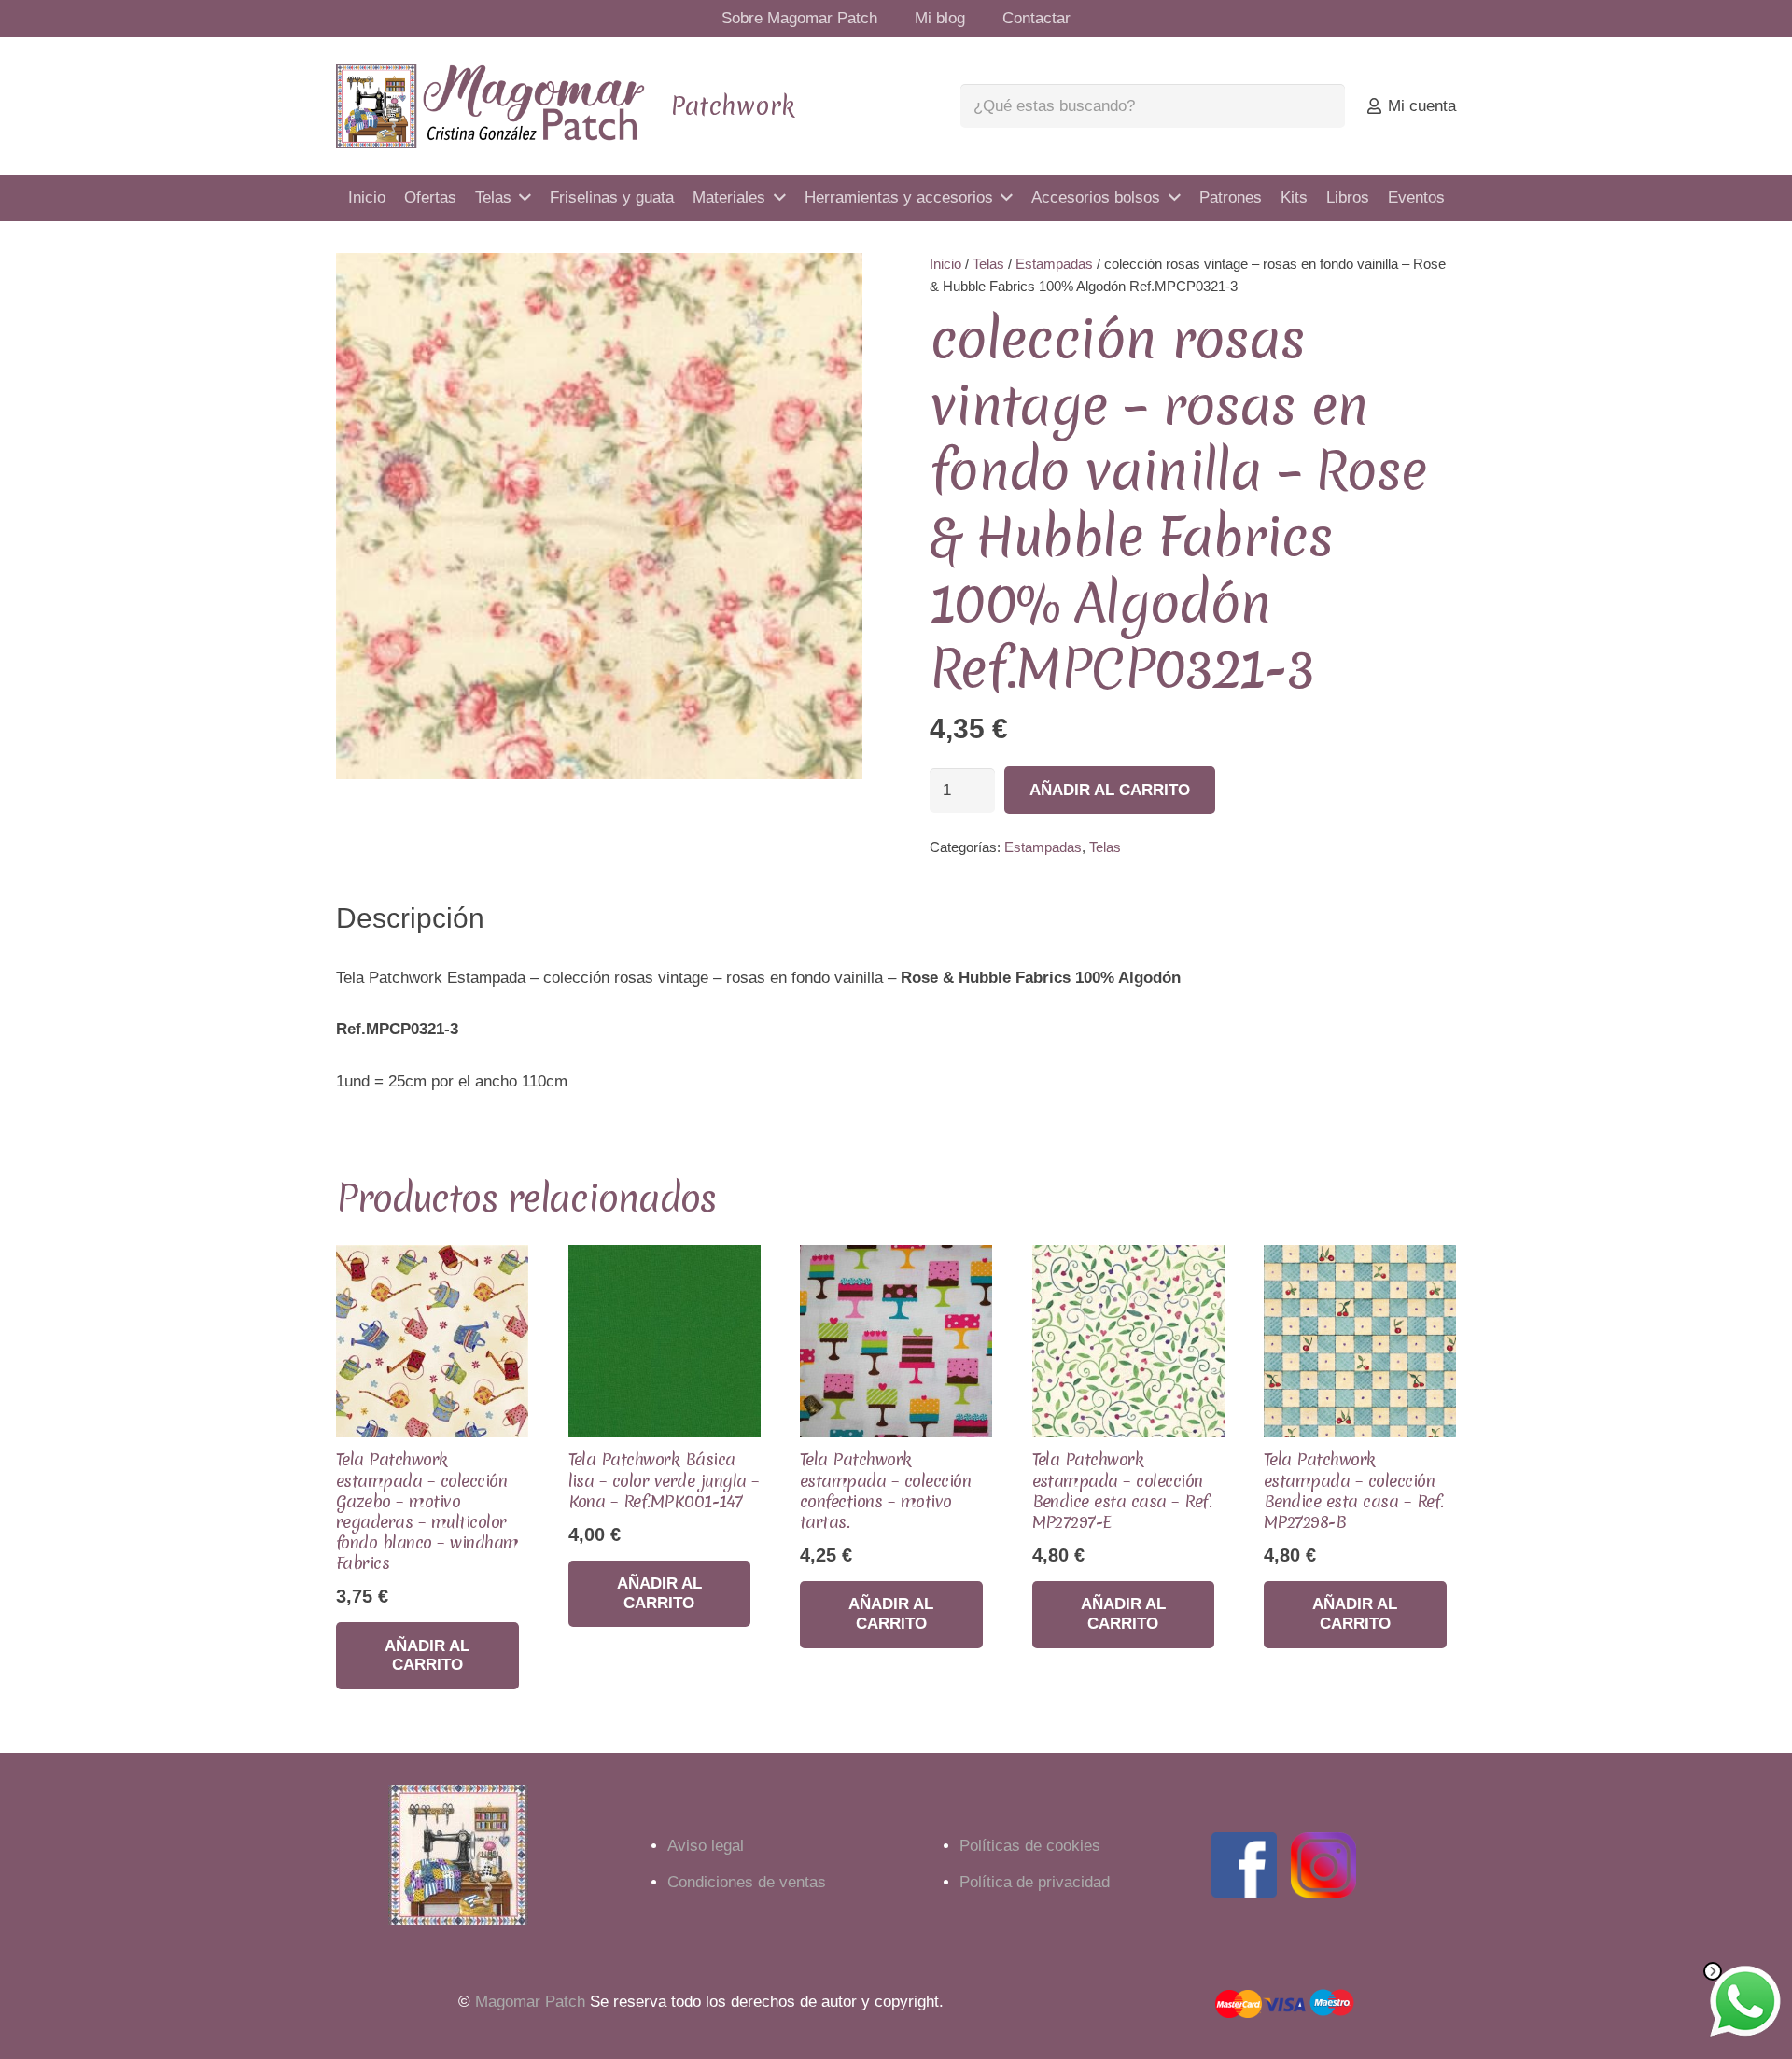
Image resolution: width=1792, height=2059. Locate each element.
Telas (988, 264)
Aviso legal (706, 1846)
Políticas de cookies (1030, 1846)
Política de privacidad (1035, 1882)
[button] (831, 285)
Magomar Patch (530, 2002)
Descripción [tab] (410, 918)
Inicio (945, 264)
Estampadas (1054, 264)
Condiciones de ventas (747, 1882)
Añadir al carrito (1110, 790)
